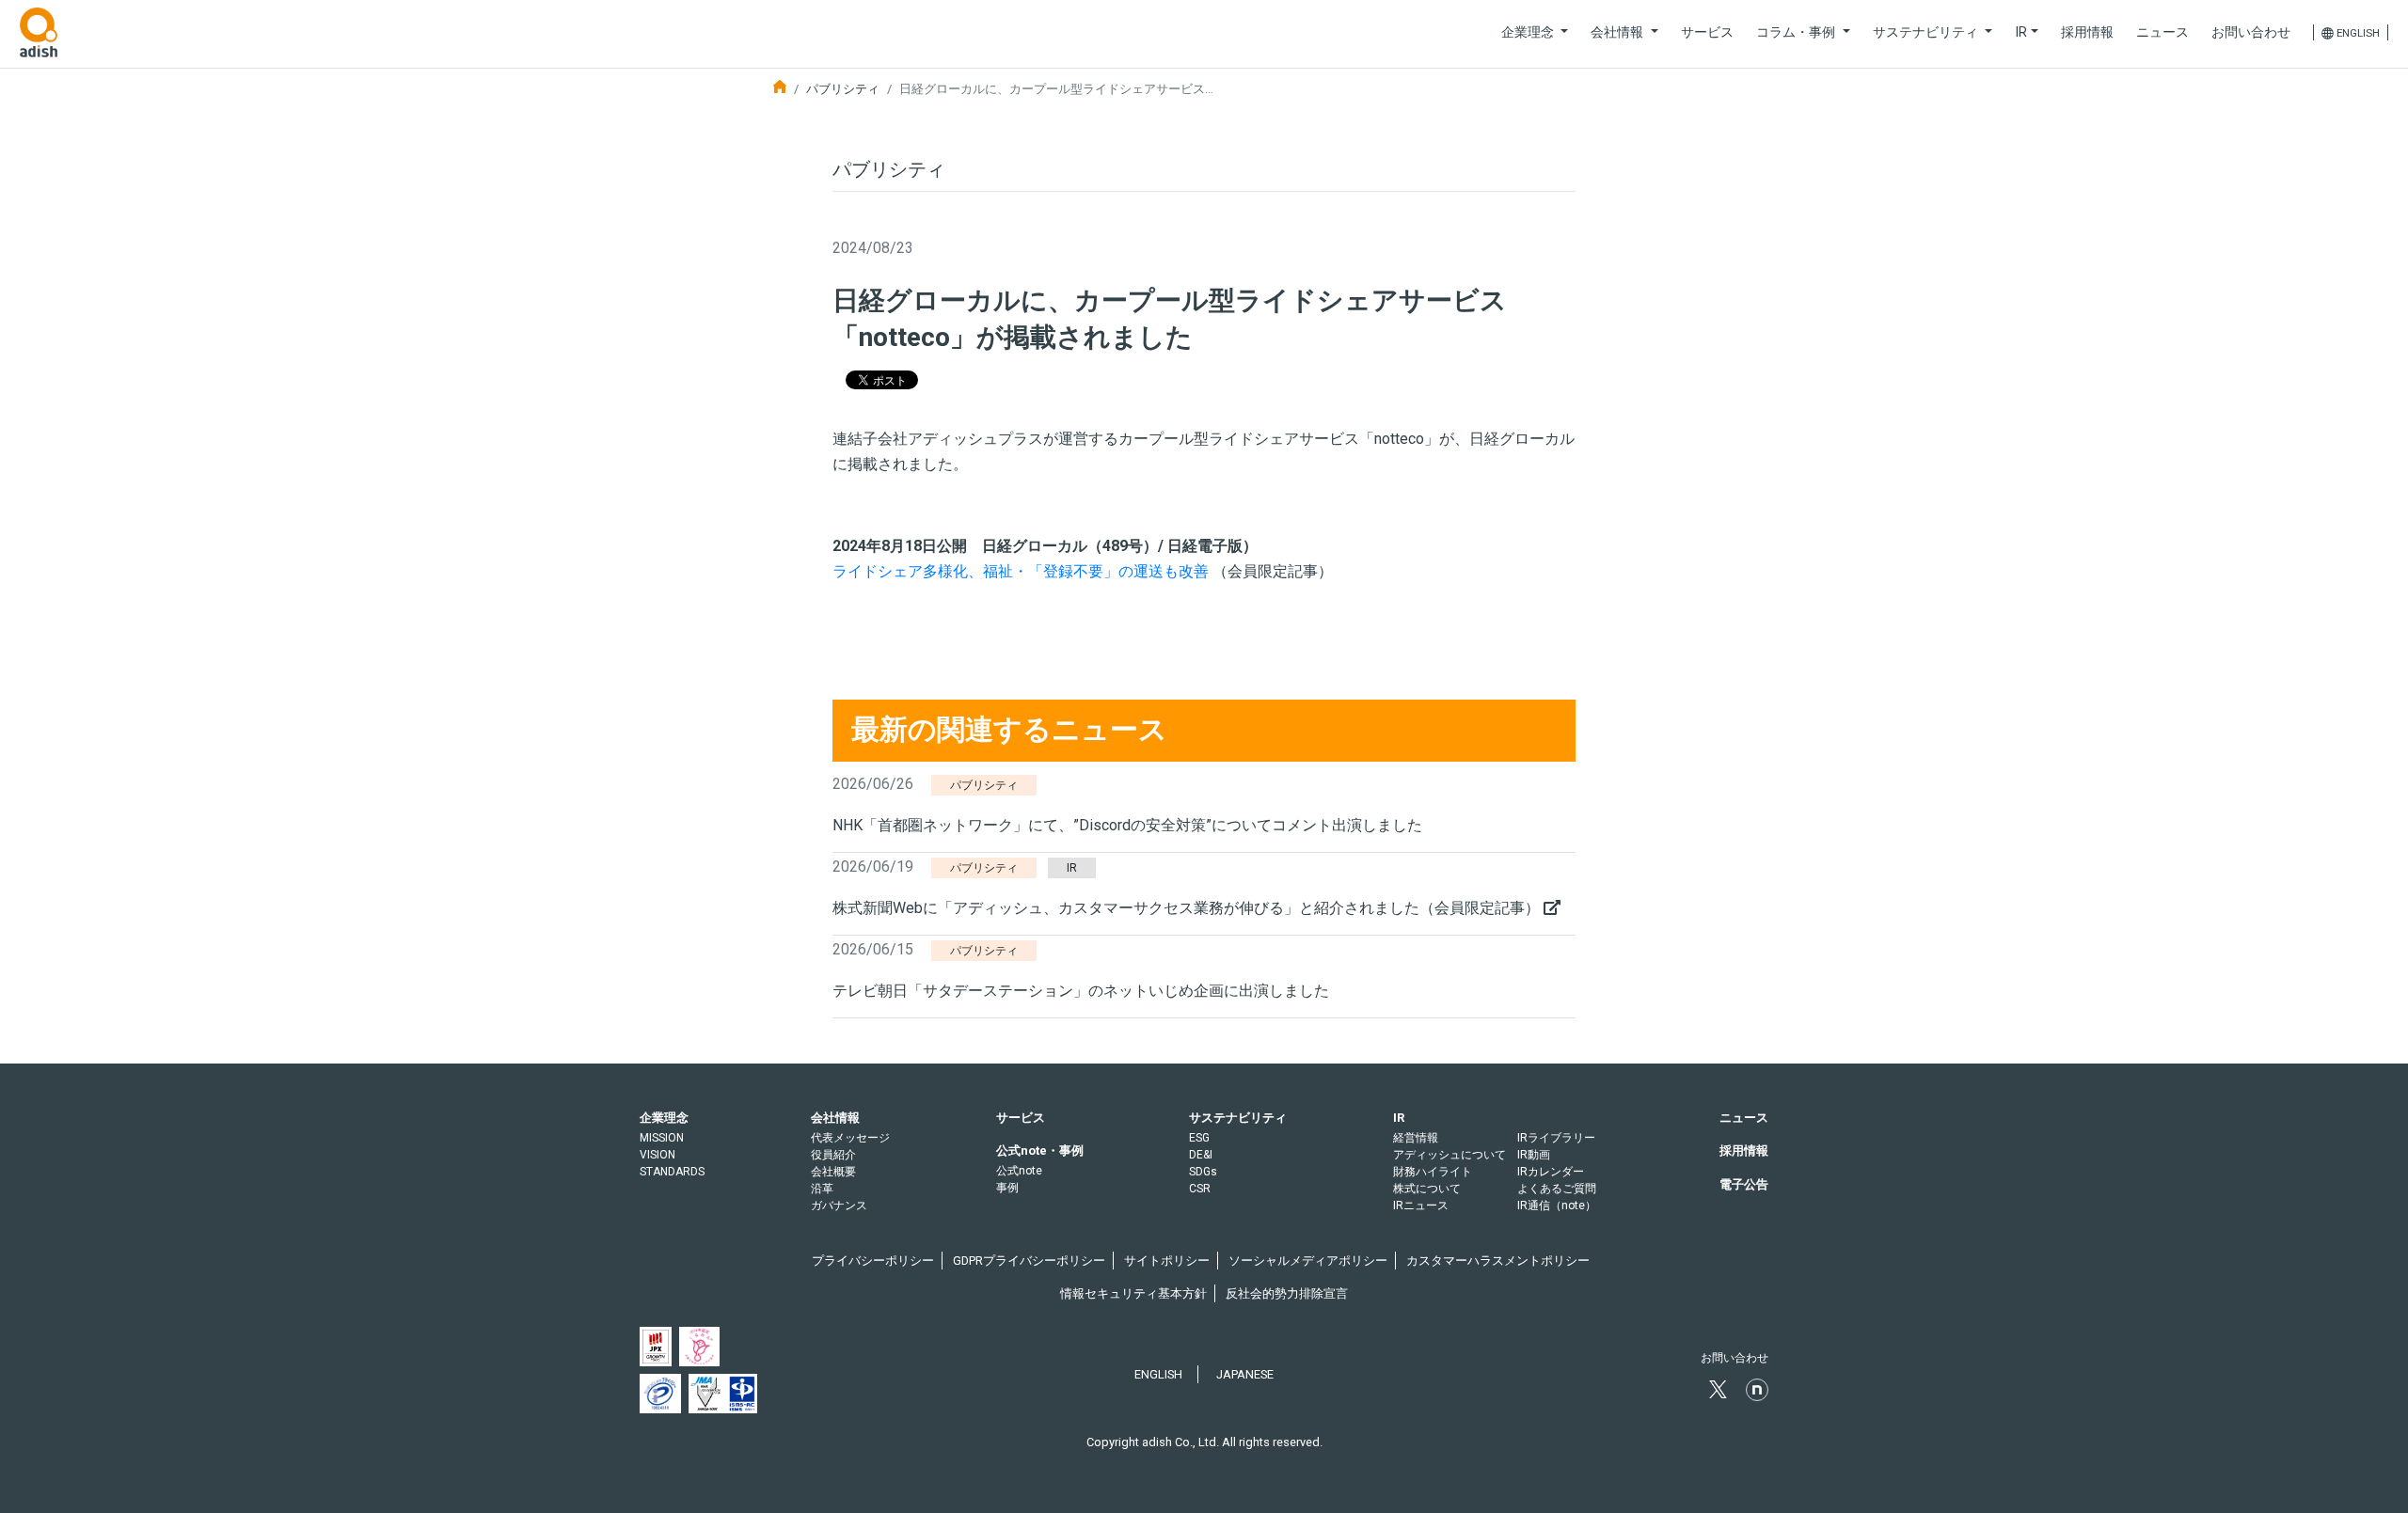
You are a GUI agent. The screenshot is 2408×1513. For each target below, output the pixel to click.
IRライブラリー (1556, 1138)
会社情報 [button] (1619, 32)
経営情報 (1416, 1138)
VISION (657, 1155)
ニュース (2162, 32)
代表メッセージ (850, 1138)
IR (1399, 1118)
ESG (1199, 1138)
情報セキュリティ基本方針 (1133, 1293)
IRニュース (1421, 1206)
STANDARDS (672, 1172)
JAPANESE (1245, 1374)
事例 (1007, 1188)
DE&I (1201, 1155)
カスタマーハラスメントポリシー (1498, 1261)
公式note (1019, 1171)
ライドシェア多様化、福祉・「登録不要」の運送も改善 (1022, 571)
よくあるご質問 (1557, 1189)
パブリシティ (843, 89)
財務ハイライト (1433, 1172)
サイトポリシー (1167, 1261)
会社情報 (835, 1118)
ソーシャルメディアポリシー (1308, 1261)
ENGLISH (1158, 1374)
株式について (1427, 1189)
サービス (1707, 32)
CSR (1200, 1189)
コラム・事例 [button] (1798, 32)
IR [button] (2021, 32)
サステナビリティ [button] (1927, 32)
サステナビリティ (1238, 1118)
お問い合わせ (2251, 32)
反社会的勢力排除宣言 (1287, 1293)
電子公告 (1744, 1184)
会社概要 (833, 1172)
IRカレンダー (1551, 1172)
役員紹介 (833, 1155)
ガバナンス (839, 1206)
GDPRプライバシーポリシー (1029, 1261)
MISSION (662, 1138)
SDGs (1203, 1172)
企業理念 (664, 1118)
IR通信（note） (1557, 1206)
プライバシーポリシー (873, 1261)
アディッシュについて (1450, 1155)
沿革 (822, 1189)
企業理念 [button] (1529, 32)
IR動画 (1534, 1155)
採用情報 (2087, 32)
